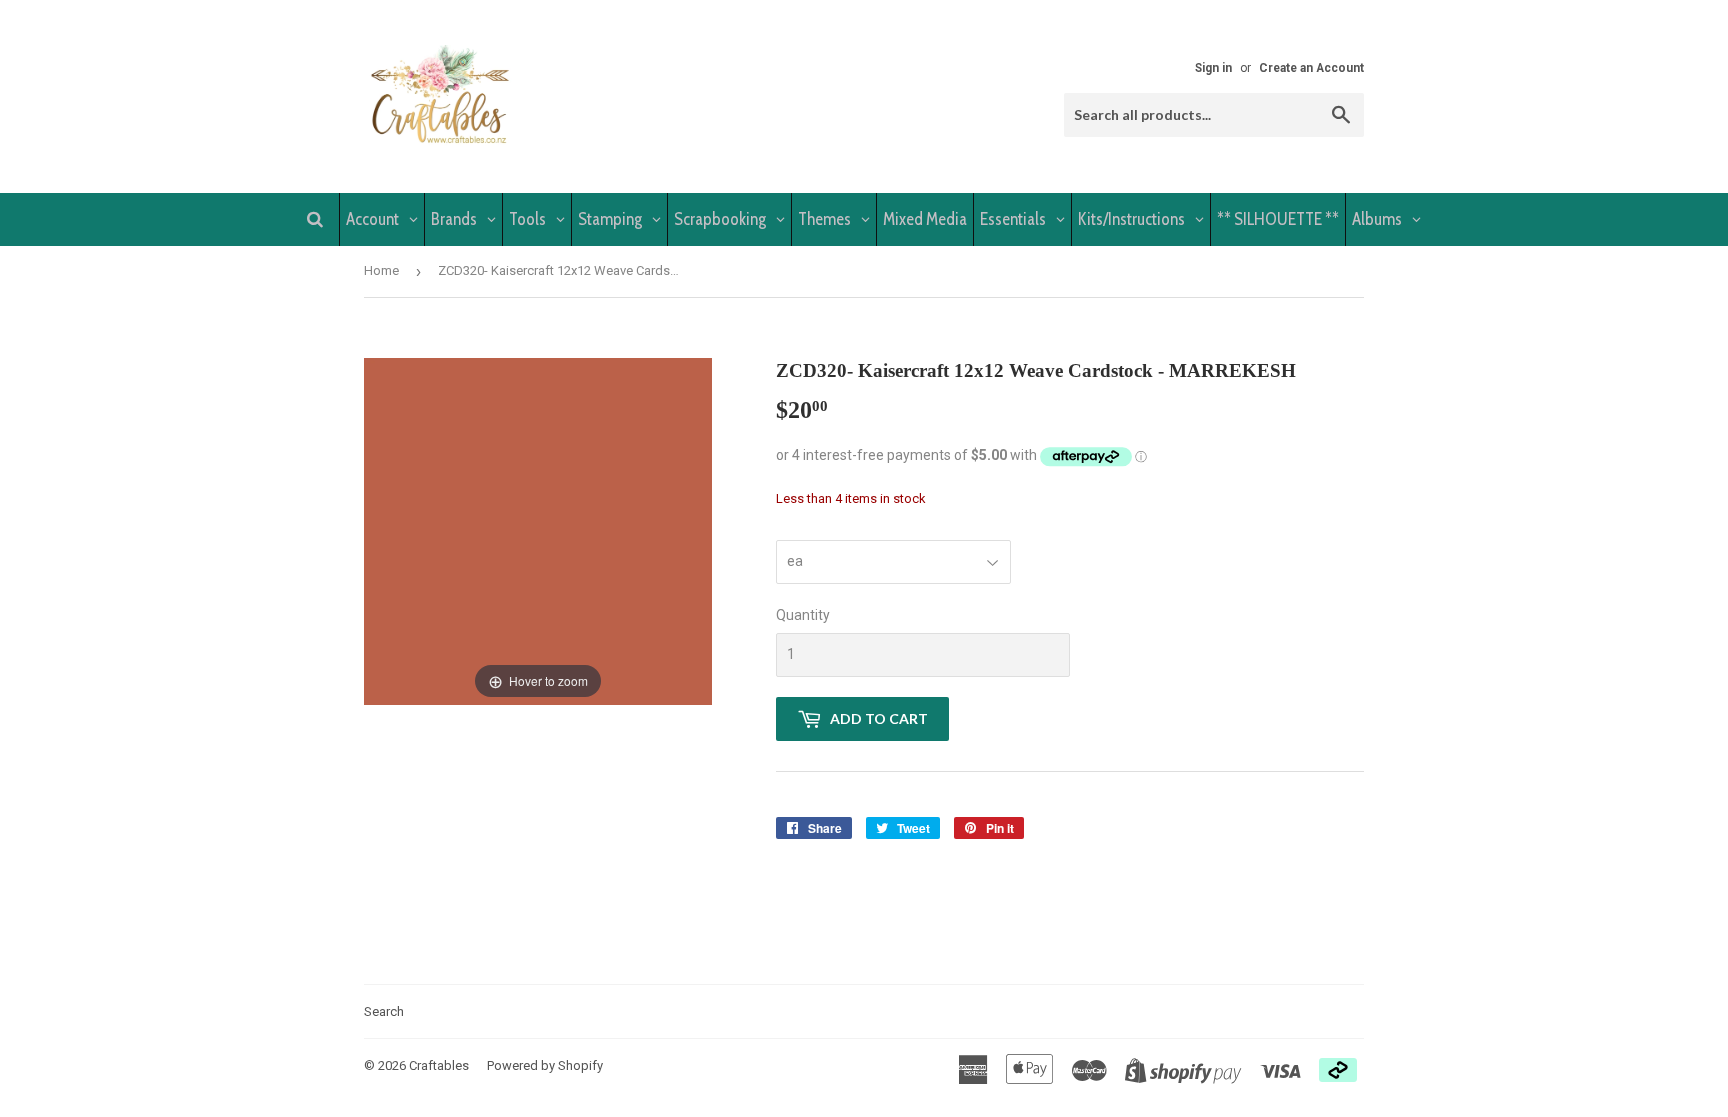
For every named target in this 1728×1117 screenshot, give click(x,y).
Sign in (1213, 68)
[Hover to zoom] (538, 530)
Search (384, 1011)
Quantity (803, 615)
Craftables (439, 1065)
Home (381, 270)
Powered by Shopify (545, 1065)
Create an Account (1311, 68)
